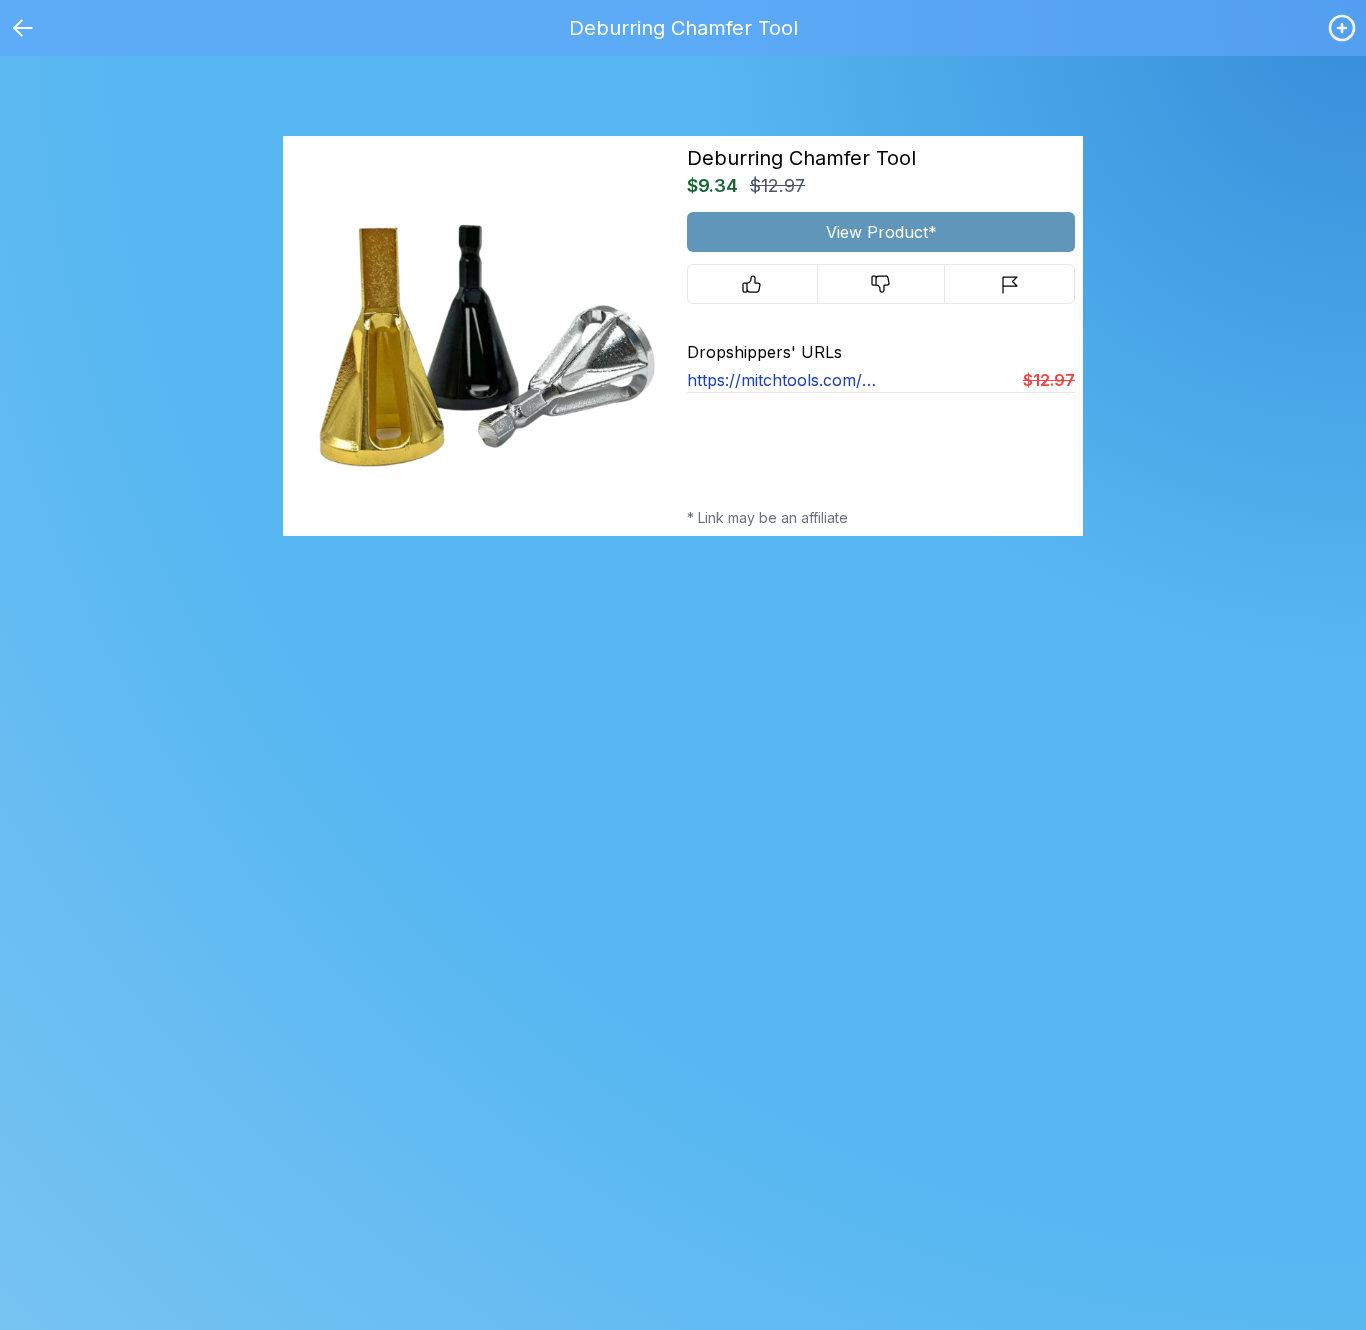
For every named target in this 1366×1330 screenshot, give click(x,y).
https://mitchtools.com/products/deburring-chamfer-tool (784, 380)
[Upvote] (752, 284)
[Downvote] (881, 284)
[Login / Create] (1342, 28)
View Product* (881, 232)
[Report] (1009, 284)
